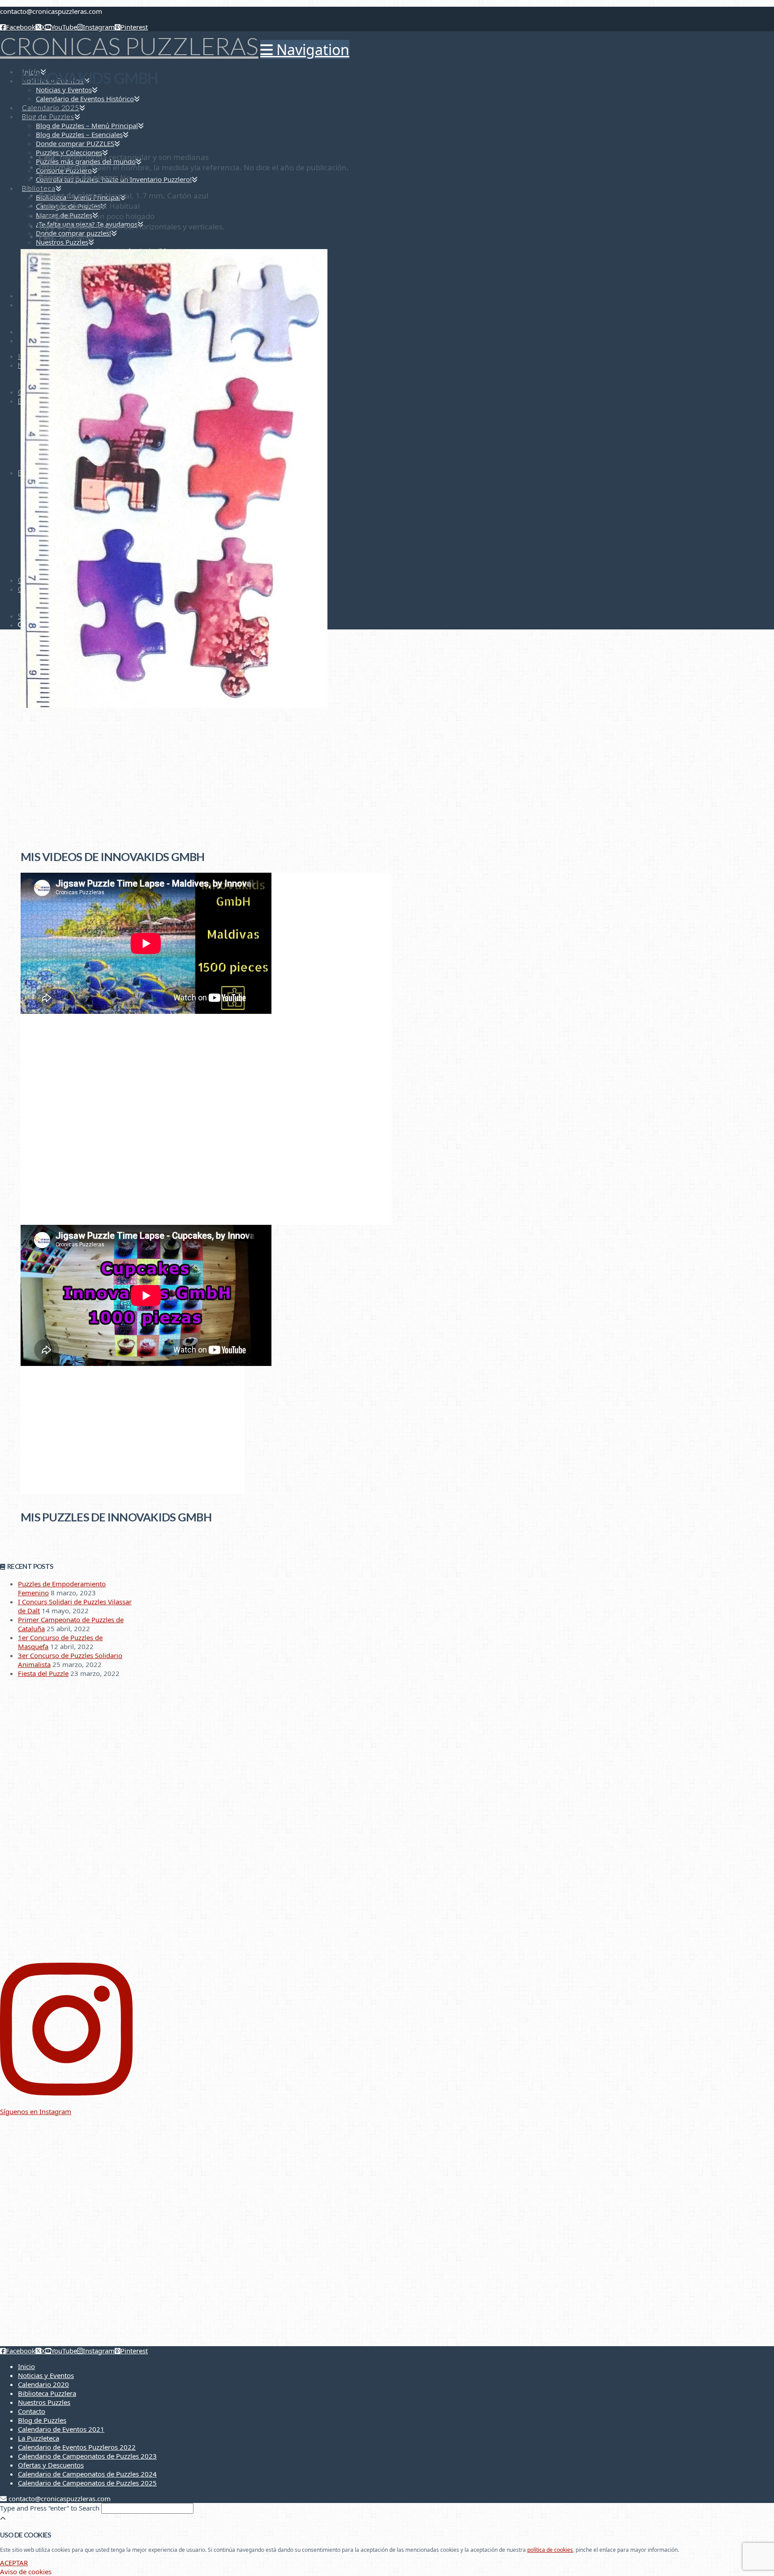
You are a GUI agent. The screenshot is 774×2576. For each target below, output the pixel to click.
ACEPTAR (14, 2563)
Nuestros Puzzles (44, 2402)
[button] (305, 50)
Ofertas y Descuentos (51, 2465)
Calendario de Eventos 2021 (61, 2429)
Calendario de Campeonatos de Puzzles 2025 (87, 2483)
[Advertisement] (206, 777)
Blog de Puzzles (42, 2420)
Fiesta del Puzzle (43, 1673)
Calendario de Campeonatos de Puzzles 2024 (87, 2474)
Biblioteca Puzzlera (47, 2393)
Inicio (26, 2366)
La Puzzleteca (39, 2438)
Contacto (32, 2411)
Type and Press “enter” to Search (50, 2508)
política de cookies (550, 2550)
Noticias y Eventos (46, 2375)
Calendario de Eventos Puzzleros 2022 (77, 2447)
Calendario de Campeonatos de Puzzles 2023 (87, 2456)
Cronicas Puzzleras (129, 46)
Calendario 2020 (43, 2384)
